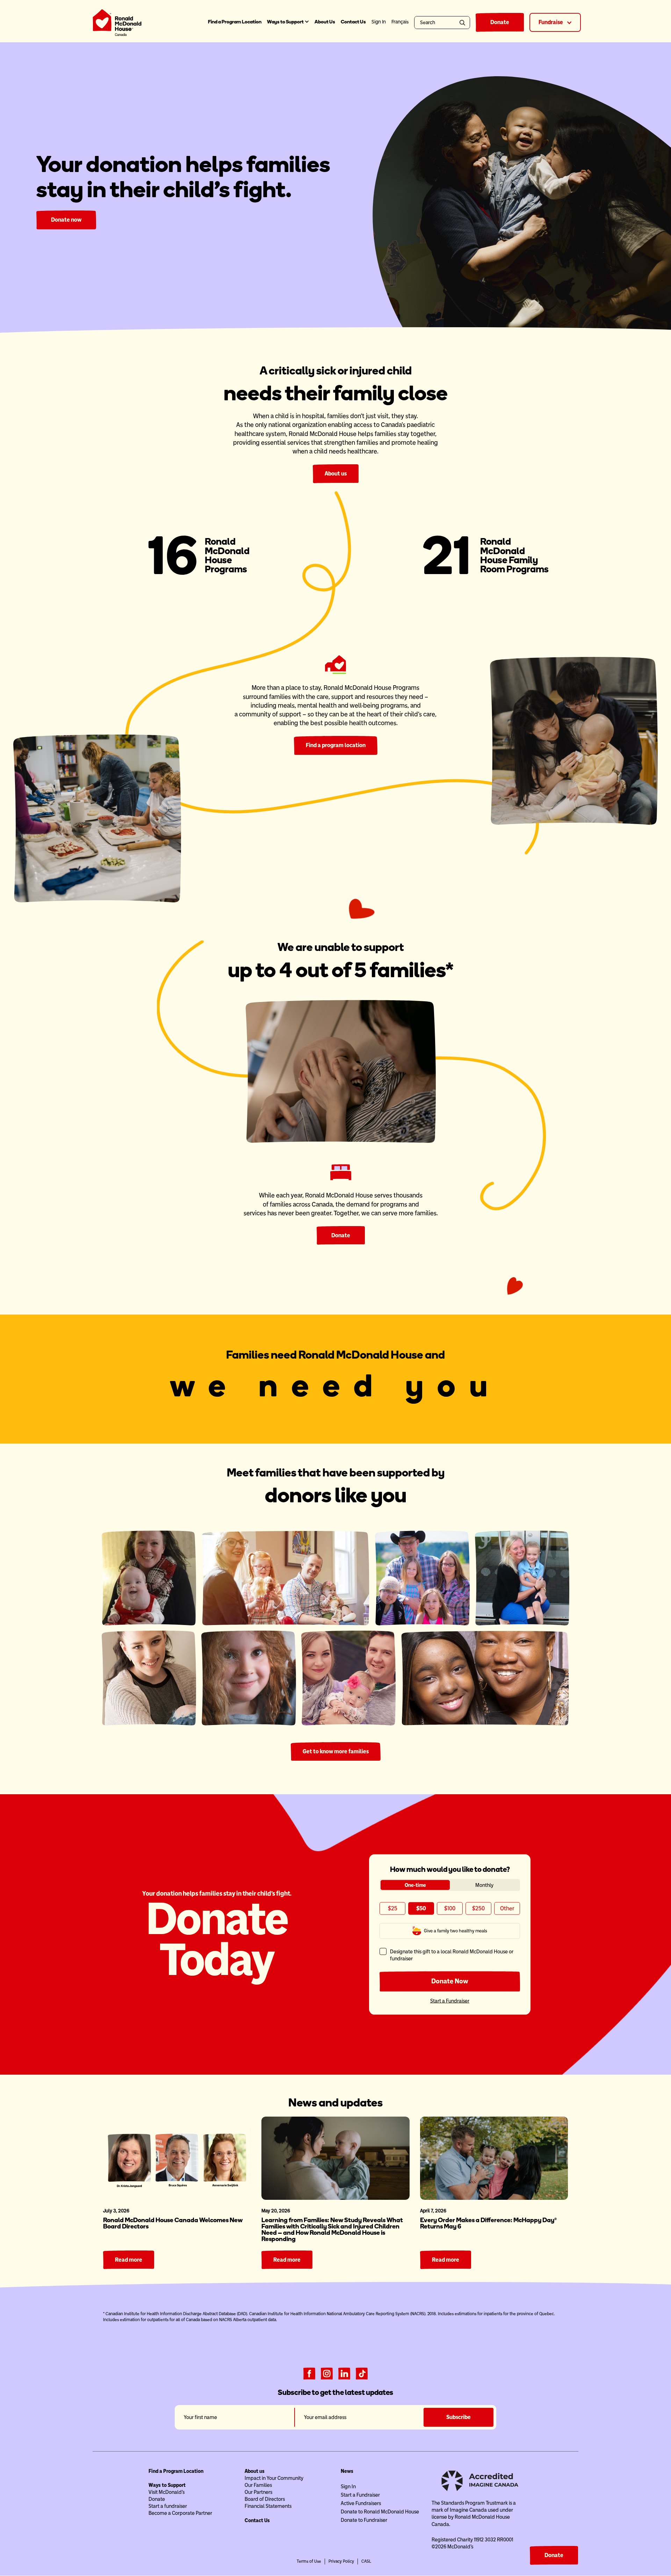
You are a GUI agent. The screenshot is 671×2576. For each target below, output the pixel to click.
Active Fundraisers (361, 2503)
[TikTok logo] (362, 2373)
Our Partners (258, 2492)
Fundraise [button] (551, 22)
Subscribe (459, 2417)
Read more (129, 2260)
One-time (415, 1885)
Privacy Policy (341, 2561)
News (347, 2471)
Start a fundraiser (168, 2506)
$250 (478, 1908)
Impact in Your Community (274, 2478)
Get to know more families (336, 1751)
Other (507, 1908)
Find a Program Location (235, 22)
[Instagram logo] (327, 2373)
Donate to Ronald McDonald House (380, 2512)
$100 (450, 1908)
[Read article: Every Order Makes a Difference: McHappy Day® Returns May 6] (494, 2158)
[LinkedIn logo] (344, 2373)
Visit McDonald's (167, 2492)
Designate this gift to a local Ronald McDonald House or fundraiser (452, 1955)
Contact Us (353, 22)
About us (336, 474)
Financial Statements (268, 2506)
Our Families (258, 2485)
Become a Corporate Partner (180, 2513)
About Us (325, 22)
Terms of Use (309, 2561)
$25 (393, 1908)
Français (400, 22)
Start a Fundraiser (450, 2001)
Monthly (484, 1885)
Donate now (66, 220)
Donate (500, 22)
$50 (421, 1908)
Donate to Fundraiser (364, 2520)
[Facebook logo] (309, 2373)
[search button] (464, 23)
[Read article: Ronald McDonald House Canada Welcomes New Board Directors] (177, 2158)
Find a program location (336, 745)
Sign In (348, 2486)
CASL (366, 2561)
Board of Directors (265, 2499)
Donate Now (450, 1981)
